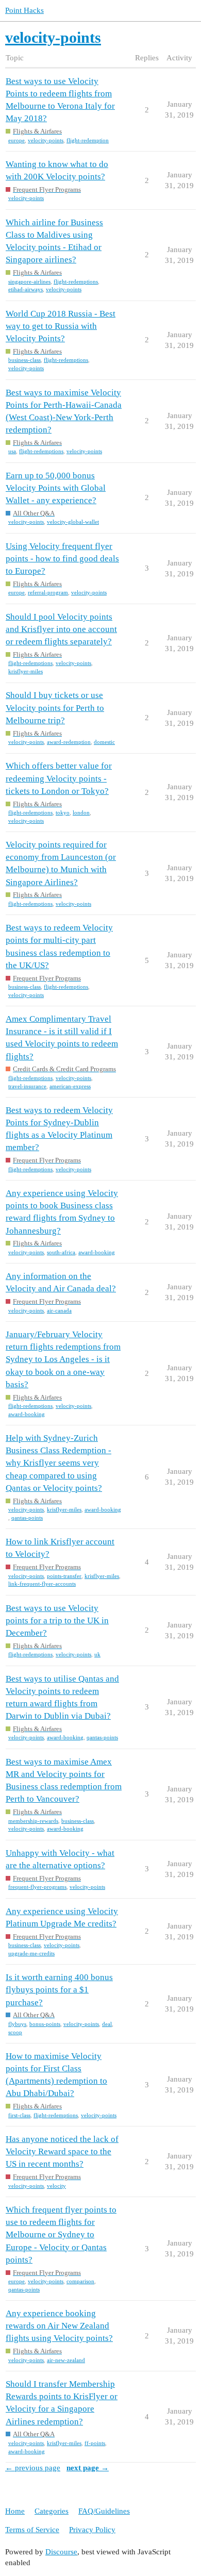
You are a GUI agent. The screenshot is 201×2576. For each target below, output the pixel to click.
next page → (88, 2468)
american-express (70, 1086)
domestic (104, 742)
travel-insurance (27, 1086)
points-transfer (64, 1576)
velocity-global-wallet (73, 522)
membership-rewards (33, 1821)
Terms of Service (32, 2530)
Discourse (61, 2552)
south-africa (61, 1252)
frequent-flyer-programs (37, 1887)
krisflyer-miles (26, 671)
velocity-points (46, 140)
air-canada (59, 1310)
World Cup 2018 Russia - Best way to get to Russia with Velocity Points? (61, 326)
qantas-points (27, 1518)
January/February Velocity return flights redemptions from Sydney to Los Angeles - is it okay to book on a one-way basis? (63, 1359)
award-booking (97, 1252)
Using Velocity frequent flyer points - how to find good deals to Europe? (62, 559)
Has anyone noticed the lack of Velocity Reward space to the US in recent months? (62, 2151)
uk (97, 1654)
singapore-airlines (29, 281)
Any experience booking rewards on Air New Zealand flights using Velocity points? (59, 2326)
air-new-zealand (66, 2360)
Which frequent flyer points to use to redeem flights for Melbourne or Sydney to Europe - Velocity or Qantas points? (61, 2235)
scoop (15, 2032)
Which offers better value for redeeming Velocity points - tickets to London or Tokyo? (59, 778)
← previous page (33, 2468)
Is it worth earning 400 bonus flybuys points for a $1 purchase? (59, 1990)
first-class (19, 2115)
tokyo (63, 812)
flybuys (17, 2024)
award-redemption (69, 742)
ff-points (95, 2443)
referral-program (48, 592)
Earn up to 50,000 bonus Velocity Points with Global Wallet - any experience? (56, 488)
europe (16, 140)
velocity (56, 2186)
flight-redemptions (76, 281)
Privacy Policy (92, 2530)
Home (15, 2511)
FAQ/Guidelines (104, 2511)
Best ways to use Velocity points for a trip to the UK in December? (57, 1621)
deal (107, 2024)
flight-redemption (88, 140)
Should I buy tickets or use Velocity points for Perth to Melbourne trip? (55, 708)
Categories (52, 2511)
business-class (24, 360)
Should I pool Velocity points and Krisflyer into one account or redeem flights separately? (61, 629)
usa (12, 451)
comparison (80, 2281)
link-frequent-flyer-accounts (42, 1584)
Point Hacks (24, 10)
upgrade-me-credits (31, 1953)
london (81, 812)
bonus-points (45, 2024)
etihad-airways (26, 289)
